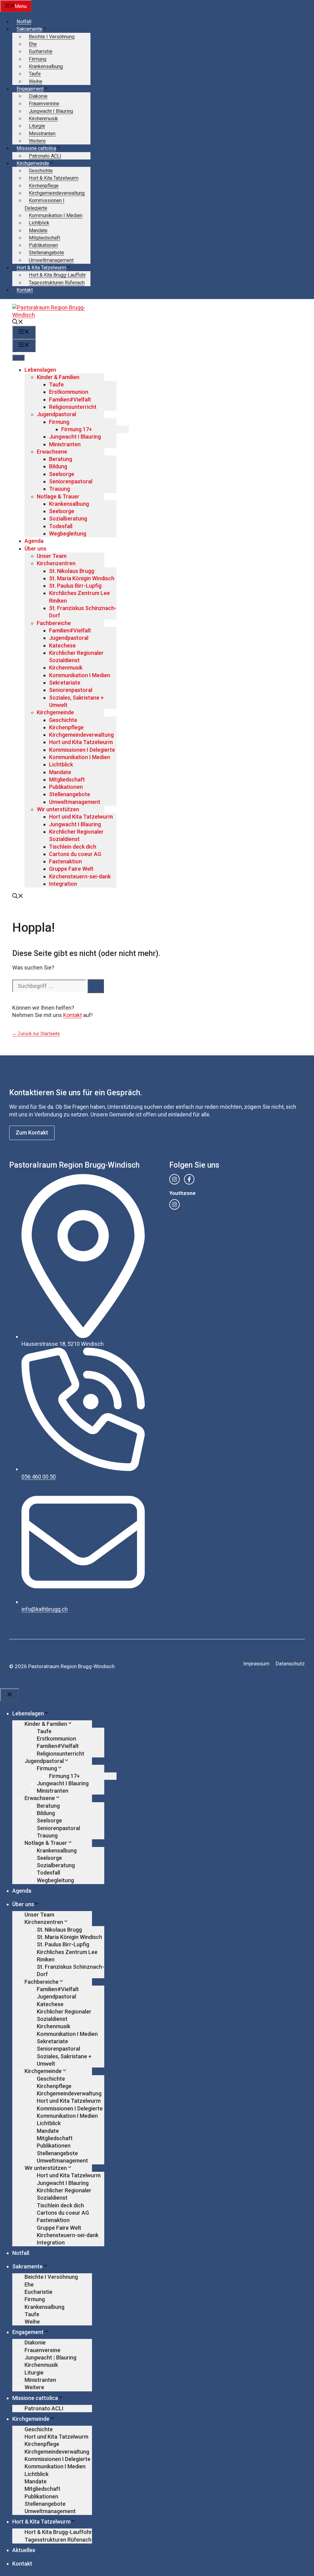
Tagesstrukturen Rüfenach (57, 283)
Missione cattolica (36, 148)
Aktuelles (24, 2550)
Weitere (37, 141)
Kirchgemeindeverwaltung (57, 193)
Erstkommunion (69, 392)
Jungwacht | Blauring (50, 2357)
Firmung (38, 59)
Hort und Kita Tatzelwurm (81, 742)
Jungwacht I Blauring (51, 111)
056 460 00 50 (39, 1477)
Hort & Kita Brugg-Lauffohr (57, 275)
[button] (18, 322)
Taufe (35, 74)
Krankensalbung (46, 66)
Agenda (34, 541)
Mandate (38, 230)
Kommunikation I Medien (56, 215)
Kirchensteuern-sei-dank (80, 876)
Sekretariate (65, 683)
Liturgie (37, 126)
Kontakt (25, 290)
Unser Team (52, 556)
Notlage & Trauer (58, 496)
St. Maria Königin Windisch (82, 578)
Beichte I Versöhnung (52, 37)
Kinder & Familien (58, 377)
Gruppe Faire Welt (71, 869)
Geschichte (41, 171)
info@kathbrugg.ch (45, 1609)
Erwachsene (52, 452)
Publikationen (43, 245)
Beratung (61, 459)
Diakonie (38, 96)
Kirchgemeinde (33, 163)
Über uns (35, 549)
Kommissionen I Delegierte (82, 750)
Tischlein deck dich (73, 847)
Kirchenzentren (56, 563)
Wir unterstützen (58, 809)
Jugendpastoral (56, 414)
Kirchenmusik (43, 119)
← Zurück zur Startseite (36, 1034)
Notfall (24, 22)
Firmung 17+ (77, 429)
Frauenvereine (44, 104)
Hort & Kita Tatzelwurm (54, 178)
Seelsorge (62, 474)
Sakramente (29, 29)
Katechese (62, 645)
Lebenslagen (40, 370)
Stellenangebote (46, 253)
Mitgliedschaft (44, 238)
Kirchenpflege (44, 186)
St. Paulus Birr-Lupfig (75, 586)
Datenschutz (290, 1664)
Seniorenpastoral (71, 481)
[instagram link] (174, 1179)
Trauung (59, 489)
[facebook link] (189, 1179)
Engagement (30, 89)
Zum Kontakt (32, 1133)
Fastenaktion (65, 861)
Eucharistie (41, 51)
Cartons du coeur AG (75, 854)
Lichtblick (39, 223)
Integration (63, 884)
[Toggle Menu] (18, 358)
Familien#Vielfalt (70, 399)
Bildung (58, 466)
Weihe (36, 81)
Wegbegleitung (68, 534)
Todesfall (61, 526)
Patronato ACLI (45, 156)
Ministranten (42, 134)
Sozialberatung (68, 518)
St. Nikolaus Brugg (72, 571)
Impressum (256, 1664)
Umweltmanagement (51, 260)
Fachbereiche (54, 623)
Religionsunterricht (73, 407)
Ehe (33, 44)
